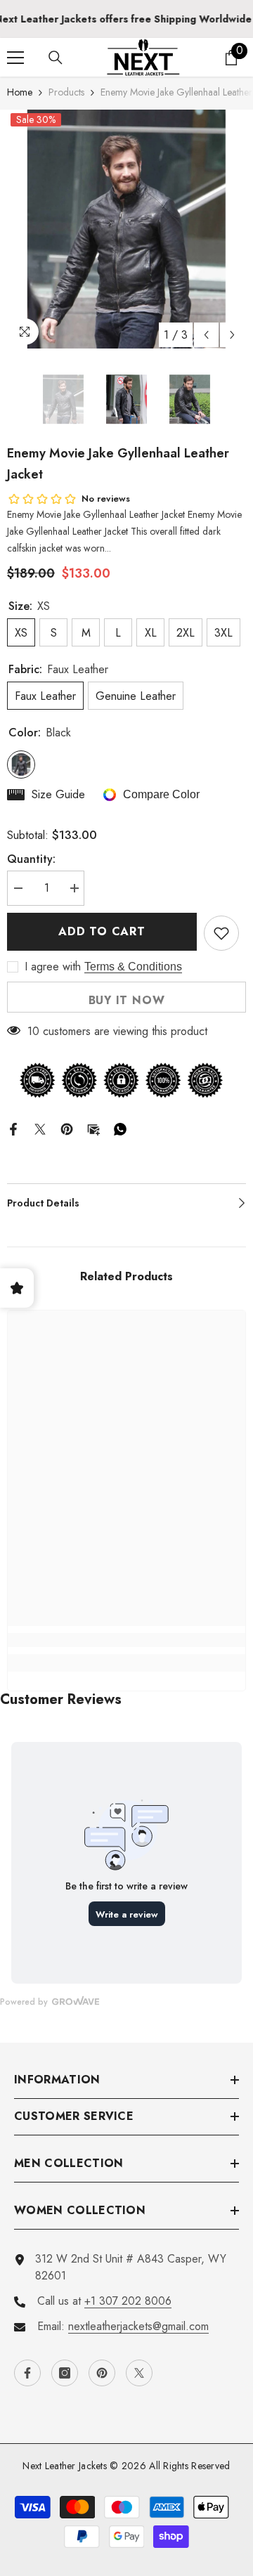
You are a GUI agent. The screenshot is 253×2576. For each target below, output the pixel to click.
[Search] (56, 58)
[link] (126, 1640)
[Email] (93, 1128)
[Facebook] (13, 1128)
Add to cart (102, 931)
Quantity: (31, 859)
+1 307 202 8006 (128, 2301)
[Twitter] (40, 1128)
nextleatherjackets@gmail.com (138, 2326)
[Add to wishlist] (221, 933)
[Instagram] (65, 2373)
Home (20, 92)
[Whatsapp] (120, 1128)
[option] (126, 229)
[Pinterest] (67, 1128)
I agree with (53, 967)
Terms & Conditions (133, 967)
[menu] (15, 58)
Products (66, 92)
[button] (206, 335)
